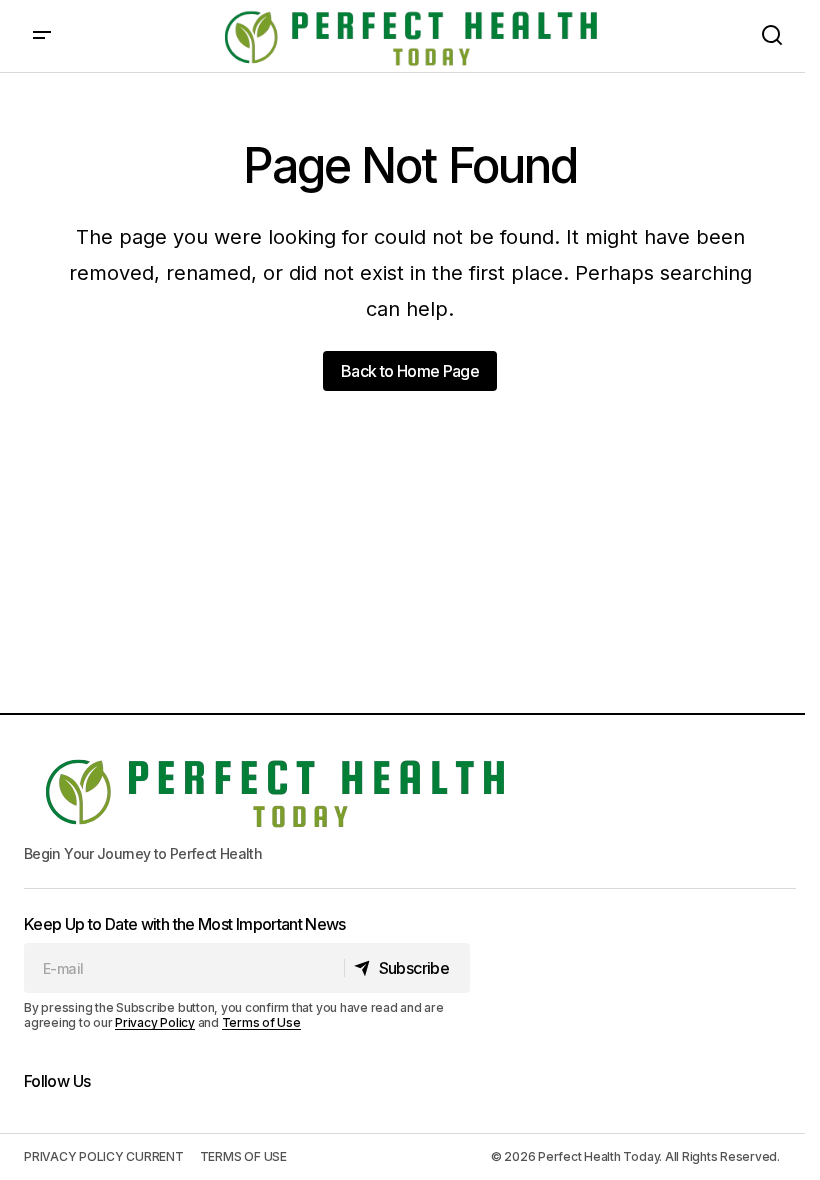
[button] (42, 36)
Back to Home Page (410, 371)
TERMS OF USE (243, 1156)
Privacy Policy (155, 1022)
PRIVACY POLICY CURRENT (104, 1156)
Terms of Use (261, 1022)
